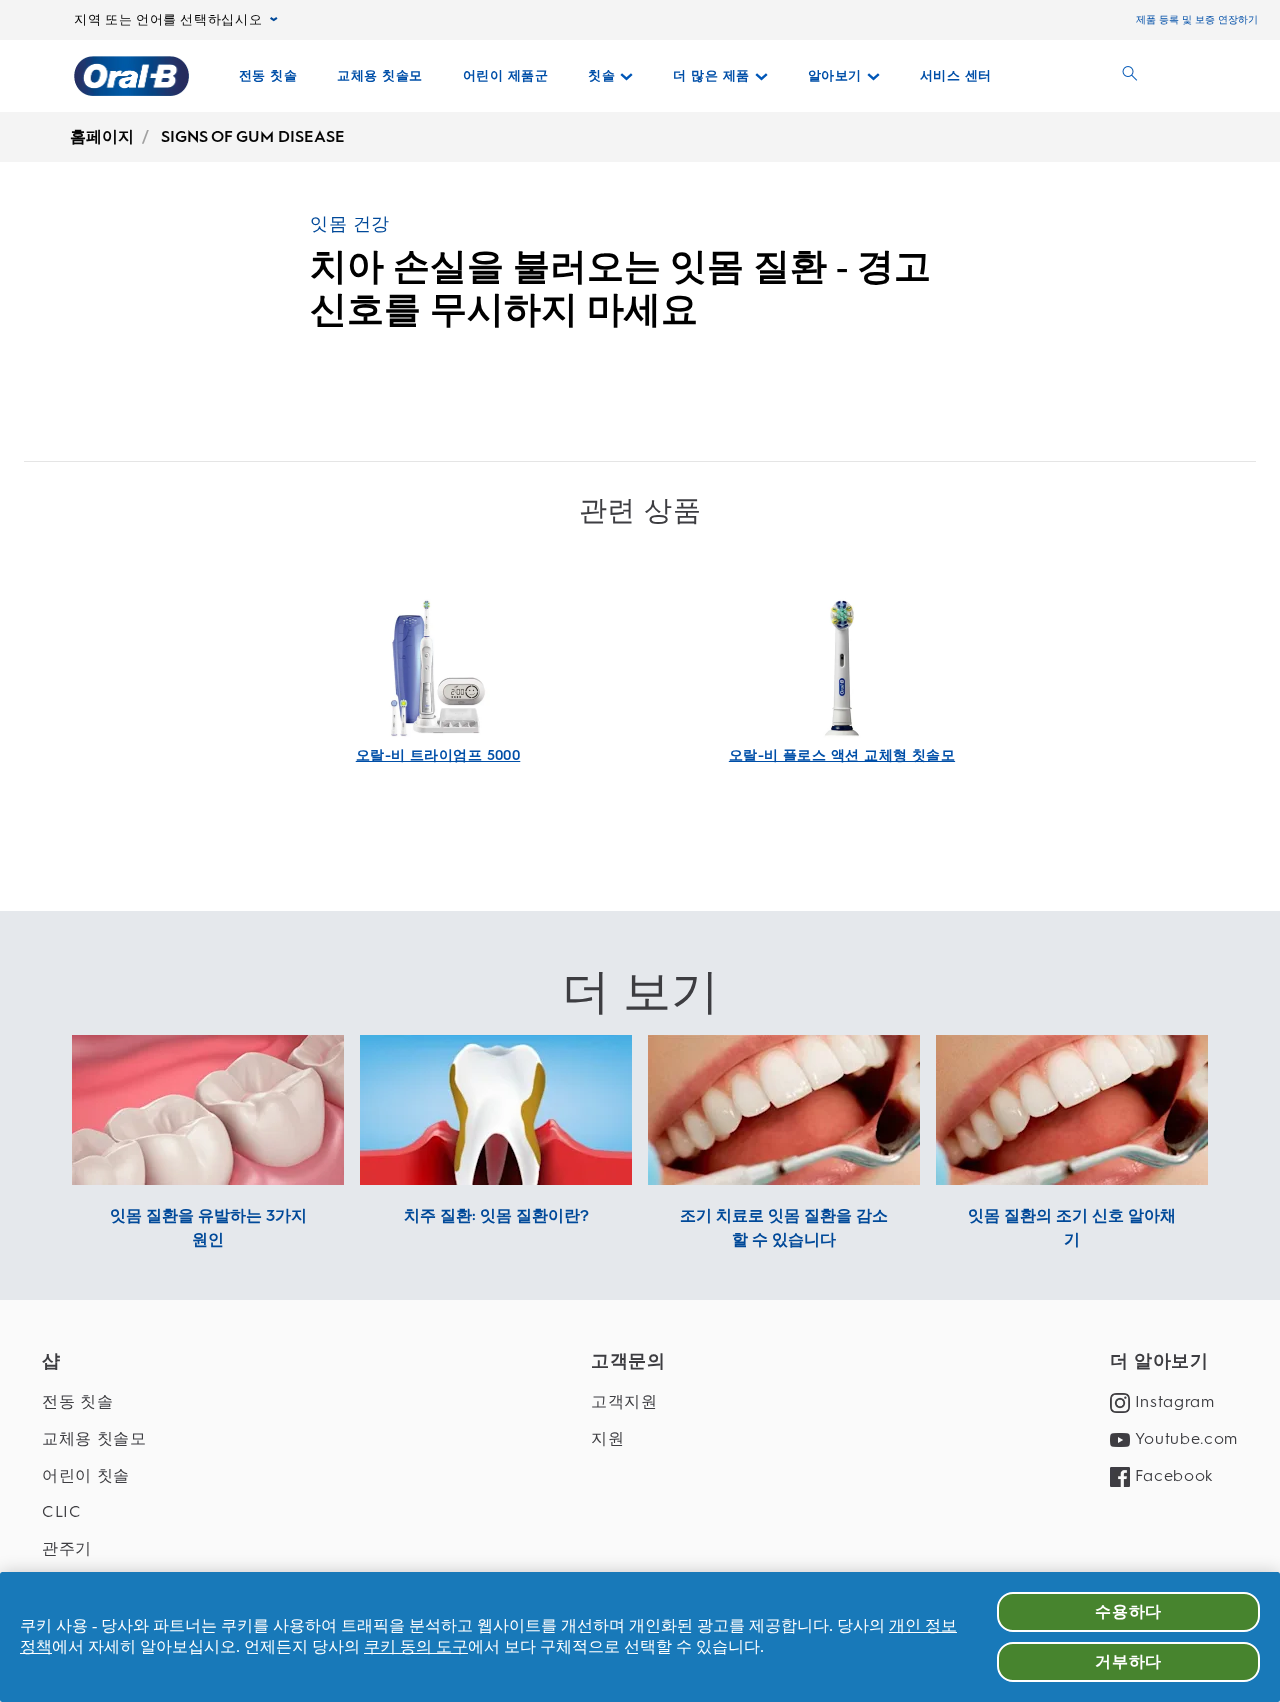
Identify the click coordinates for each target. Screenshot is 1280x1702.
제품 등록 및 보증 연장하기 (1197, 19)
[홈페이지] (131, 76)
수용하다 (1128, 1611)
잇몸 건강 (350, 224)
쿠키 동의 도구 (416, 1646)
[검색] (1130, 76)
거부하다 (1128, 1661)
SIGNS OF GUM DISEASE (253, 136)
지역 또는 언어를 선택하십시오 (168, 20)
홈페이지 (102, 136)
